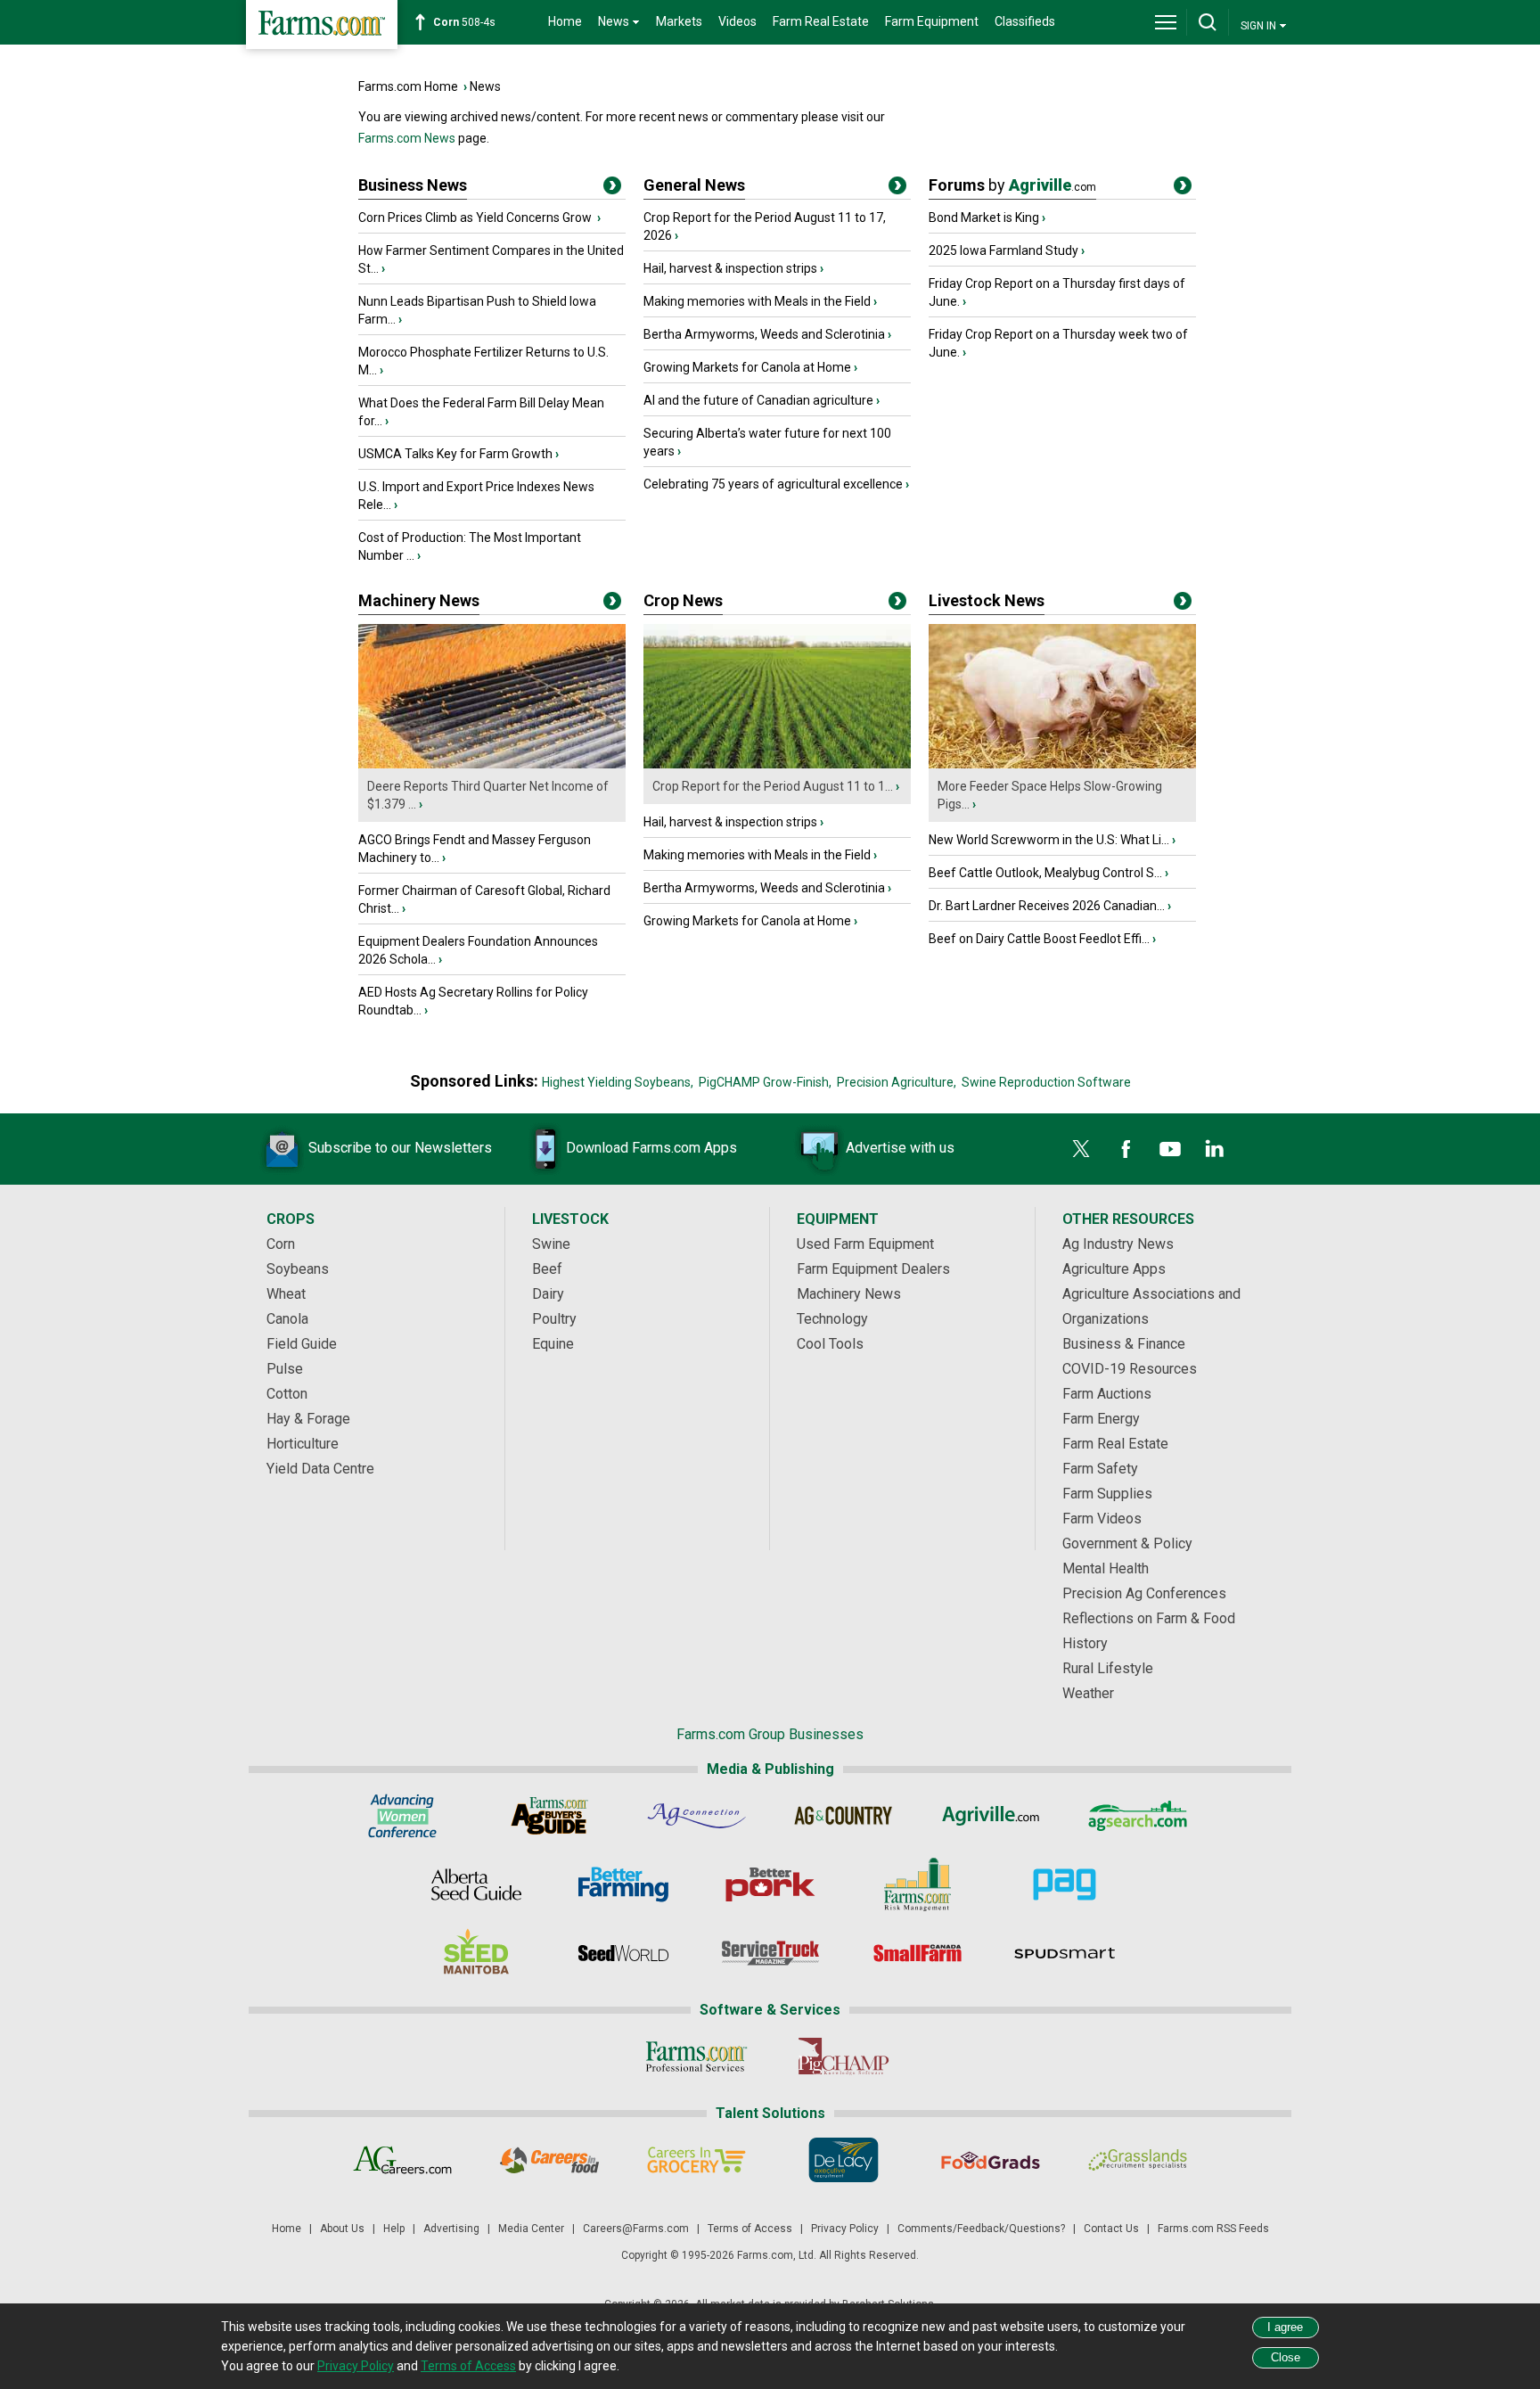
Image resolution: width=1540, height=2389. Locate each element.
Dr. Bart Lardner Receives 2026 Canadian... (1047, 906)
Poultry (554, 1319)
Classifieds (1025, 21)
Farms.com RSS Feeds (1213, 2229)
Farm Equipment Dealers (873, 1269)
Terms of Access (750, 2229)
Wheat (286, 1294)
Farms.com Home (408, 86)
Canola (287, 1319)
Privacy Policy (845, 2229)
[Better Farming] (623, 1884)
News (485, 86)
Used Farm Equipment (865, 1244)
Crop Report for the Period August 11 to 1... (773, 786)
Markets (679, 21)
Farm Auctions (1107, 1394)
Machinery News (419, 600)
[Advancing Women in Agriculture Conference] (402, 1816)
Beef (547, 1269)
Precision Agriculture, (897, 1082)
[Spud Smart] (1065, 1953)
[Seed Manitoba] (476, 1953)
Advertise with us (900, 1148)
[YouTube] (1170, 1149)
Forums (1012, 185)
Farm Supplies (1107, 1494)
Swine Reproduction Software (1046, 1082)
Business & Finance (1124, 1344)
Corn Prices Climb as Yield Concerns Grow (476, 218)
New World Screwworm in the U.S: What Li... (1049, 840)
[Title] (612, 189)
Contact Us (1111, 2229)
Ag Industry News (1118, 1244)
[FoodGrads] (991, 2160)
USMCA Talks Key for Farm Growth (455, 454)
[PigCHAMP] (844, 2057)
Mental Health (1106, 1568)
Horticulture (303, 1444)
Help (394, 2229)
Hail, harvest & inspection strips (730, 268)
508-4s (464, 22)
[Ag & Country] (844, 1816)
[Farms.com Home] (322, 25)
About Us (342, 2229)
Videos (737, 21)
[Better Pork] (770, 1884)
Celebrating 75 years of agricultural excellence (773, 484)
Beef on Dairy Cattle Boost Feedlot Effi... (1039, 939)
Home (565, 21)
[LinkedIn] (1215, 1149)
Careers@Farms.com (636, 2229)
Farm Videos (1102, 1519)
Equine (553, 1344)
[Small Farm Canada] (917, 1953)
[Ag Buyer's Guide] (549, 1816)
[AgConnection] (696, 1816)
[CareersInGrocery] (696, 2160)
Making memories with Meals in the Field (757, 301)
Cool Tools (830, 1344)
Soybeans (298, 1269)
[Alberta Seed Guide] (476, 1884)
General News (694, 185)
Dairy (548, 1294)
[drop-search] (1208, 22)
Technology (832, 1319)
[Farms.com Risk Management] (917, 1884)
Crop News (683, 600)
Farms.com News (407, 138)
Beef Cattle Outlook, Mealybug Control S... (1045, 873)
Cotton (287, 1394)
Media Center (531, 2229)
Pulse (285, 1369)
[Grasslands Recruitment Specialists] (1138, 2160)
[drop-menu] (1166, 22)
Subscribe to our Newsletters (400, 1148)
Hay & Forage (308, 1419)
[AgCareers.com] (402, 2160)
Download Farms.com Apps (651, 1148)
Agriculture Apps (1114, 1269)
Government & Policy (1127, 1543)
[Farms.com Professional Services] (696, 2057)
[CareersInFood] (549, 2160)
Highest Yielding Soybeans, (618, 1082)
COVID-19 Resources (1130, 1369)
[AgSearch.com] (1138, 1816)
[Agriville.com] (991, 1816)
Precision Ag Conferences (1144, 1593)
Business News (413, 185)
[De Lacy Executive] (844, 2160)
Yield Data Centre (320, 1469)
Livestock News (987, 600)
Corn (281, 1244)
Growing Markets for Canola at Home (747, 367)
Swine (551, 1244)
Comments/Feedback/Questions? (981, 2229)
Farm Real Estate (821, 21)
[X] (1081, 1149)
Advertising (451, 2229)
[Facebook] (1126, 1149)
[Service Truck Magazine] (770, 1953)
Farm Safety (1100, 1469)
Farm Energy (1101, 1419)
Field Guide (302, 1344)
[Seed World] (623, 1953)
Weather (1088, 1693)
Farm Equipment (932, 21)
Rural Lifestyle (1108, 1668)
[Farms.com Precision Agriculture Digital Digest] (1065, 1884)
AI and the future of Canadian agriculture (758, 400)
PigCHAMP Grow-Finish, (765, 1082)
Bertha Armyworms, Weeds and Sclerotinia (764, 334)
